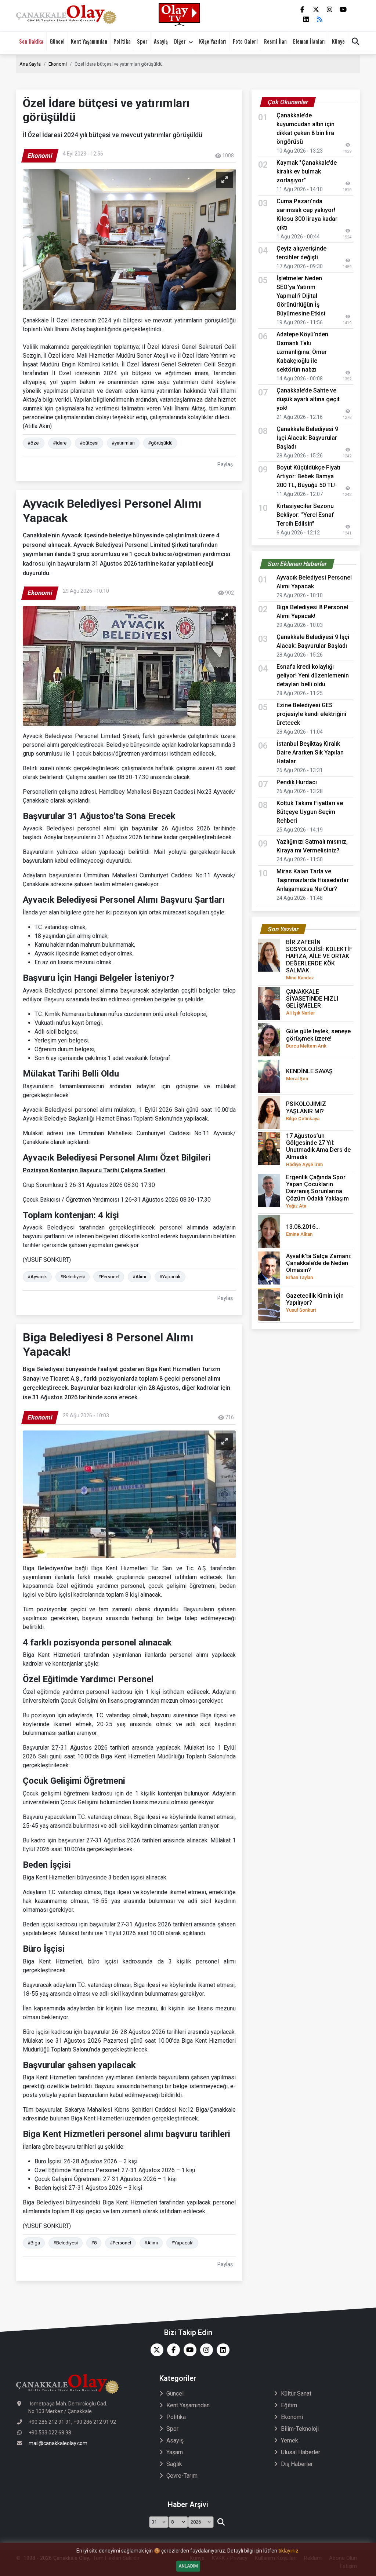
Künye (338, 41)
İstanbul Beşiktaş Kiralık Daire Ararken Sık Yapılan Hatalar (310, 752)
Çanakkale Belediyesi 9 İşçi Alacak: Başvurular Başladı (307, 438)
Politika (122, 41)
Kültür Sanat (296, 2394)
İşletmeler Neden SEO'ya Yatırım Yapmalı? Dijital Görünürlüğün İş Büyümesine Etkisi (301, 296)
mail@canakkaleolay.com (58, 2443)
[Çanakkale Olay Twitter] (155, 2350)
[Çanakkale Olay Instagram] (205, 2350)
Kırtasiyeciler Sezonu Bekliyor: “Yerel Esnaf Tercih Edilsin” (305, 515)
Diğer (180, 41)
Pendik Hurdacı (297, 782)
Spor (142, 41)
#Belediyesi (73, 1277)
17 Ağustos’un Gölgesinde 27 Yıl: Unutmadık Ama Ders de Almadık (318, 1150)
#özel (34, 443)
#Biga (34, 2243)
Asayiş (161, 41)
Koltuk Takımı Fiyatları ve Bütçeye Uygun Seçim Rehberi (310, 812)
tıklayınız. (289, 2551)
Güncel (57, 41)
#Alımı (139, 1277)
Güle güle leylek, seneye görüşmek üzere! (318, 1038)
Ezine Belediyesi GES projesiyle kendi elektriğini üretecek (311, 714)
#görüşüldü (160, 443)
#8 (94, 2243)
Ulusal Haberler (301, 2452)
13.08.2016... (303, 1230)
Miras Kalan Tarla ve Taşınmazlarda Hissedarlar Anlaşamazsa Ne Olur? (313, 880)
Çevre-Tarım (182, 2476)
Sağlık (174, 2464)
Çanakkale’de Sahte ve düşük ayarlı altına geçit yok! (308, 399)
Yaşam (175, 2452)
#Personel (109, 1277)
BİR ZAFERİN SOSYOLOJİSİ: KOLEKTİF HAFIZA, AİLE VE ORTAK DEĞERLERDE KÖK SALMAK (319, 960)
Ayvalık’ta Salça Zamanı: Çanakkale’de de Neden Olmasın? (319, 1267)
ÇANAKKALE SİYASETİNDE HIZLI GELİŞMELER (312, 1002)
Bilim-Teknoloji (300, 2429)
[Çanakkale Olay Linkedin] (221, 2350)
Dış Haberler (297, 2464)
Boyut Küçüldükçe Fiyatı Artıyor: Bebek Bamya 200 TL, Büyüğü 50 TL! (308, 476)
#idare (60, 443)
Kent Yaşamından (89, 41)
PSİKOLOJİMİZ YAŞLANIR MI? (306, 1111)
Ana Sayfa (30, 64)
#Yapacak (170, 1277)
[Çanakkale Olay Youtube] (188, 2350)
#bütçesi (89, 443)
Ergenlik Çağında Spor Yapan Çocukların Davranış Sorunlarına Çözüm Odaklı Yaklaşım (317, 1191)
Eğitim (289, 2405)
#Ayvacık (37, 1277)
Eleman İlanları (309, 41)
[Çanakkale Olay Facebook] (172, 2350)
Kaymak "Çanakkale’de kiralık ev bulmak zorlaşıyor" (307, 171)
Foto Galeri (245, 41)
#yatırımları (123, 443)
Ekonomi (58, 64)
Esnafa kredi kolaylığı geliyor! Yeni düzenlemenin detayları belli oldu (313, 675)
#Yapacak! (182, 2243)
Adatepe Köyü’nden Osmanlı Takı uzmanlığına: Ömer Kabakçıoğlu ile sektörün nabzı (302, 352)
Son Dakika (31, 41)
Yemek (290, 2440)
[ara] (221, 2522)
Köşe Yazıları (213, 41)
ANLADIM (188, 2566)
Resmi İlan (275, 41)
